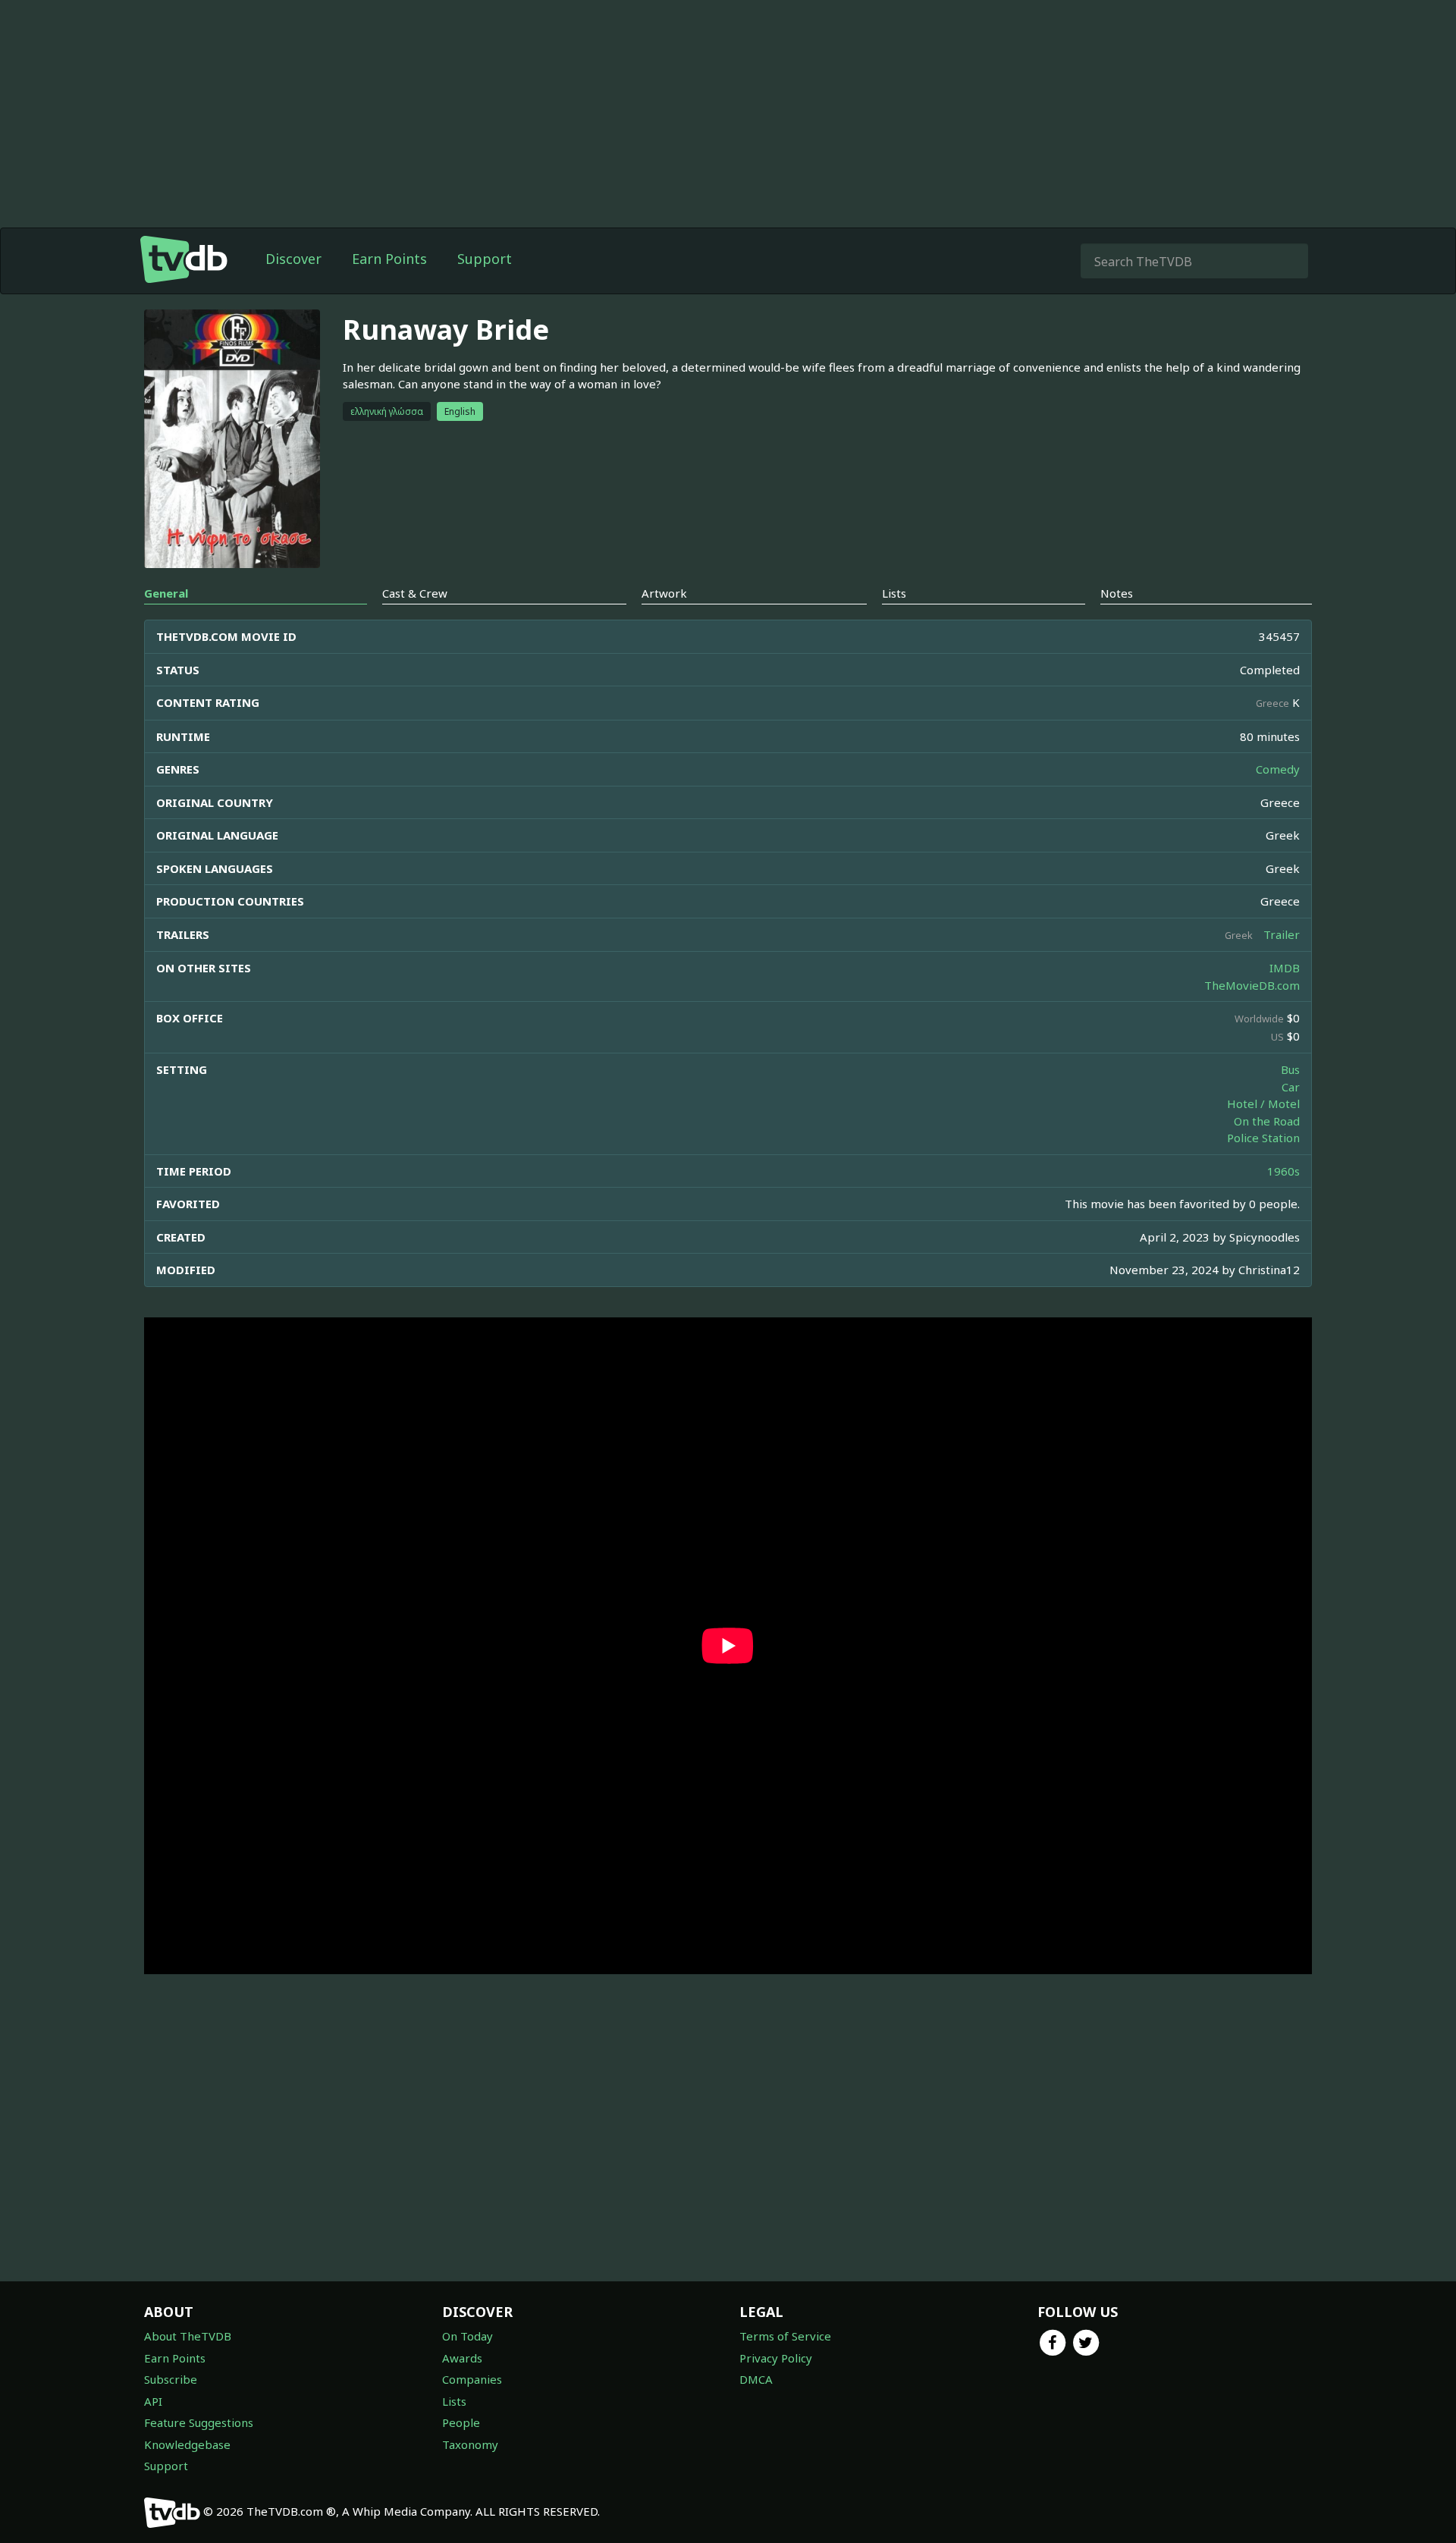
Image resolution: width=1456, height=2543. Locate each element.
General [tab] (166, 593)
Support (485, 259)
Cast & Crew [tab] (415, 593)
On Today (468, 2336)
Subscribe (171, 2379)
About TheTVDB (188, 2336)
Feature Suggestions (199, 2422)
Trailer (1282, 934)
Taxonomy (470, 2444)
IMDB (1285, 968)
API (153, 2401)
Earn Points (389, 259)
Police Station (1263, 1138)
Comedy (1278, 769)
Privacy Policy (776, 2358)
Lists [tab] (894, 593)
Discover (293, 259)
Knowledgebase (187, 2444)
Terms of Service (785, 2336)
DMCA (756, 2379)
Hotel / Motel (1263, 1104)
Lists (454, 2401)
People (461, 2422)
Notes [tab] (1117, 593)
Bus (1290, 1069)
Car (1291, 1087)
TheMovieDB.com (1252, 985)
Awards (462, 2358)
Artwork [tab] (664, 593)
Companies (472, 2379)
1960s (1283, 1171)
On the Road (1267, 1121)
